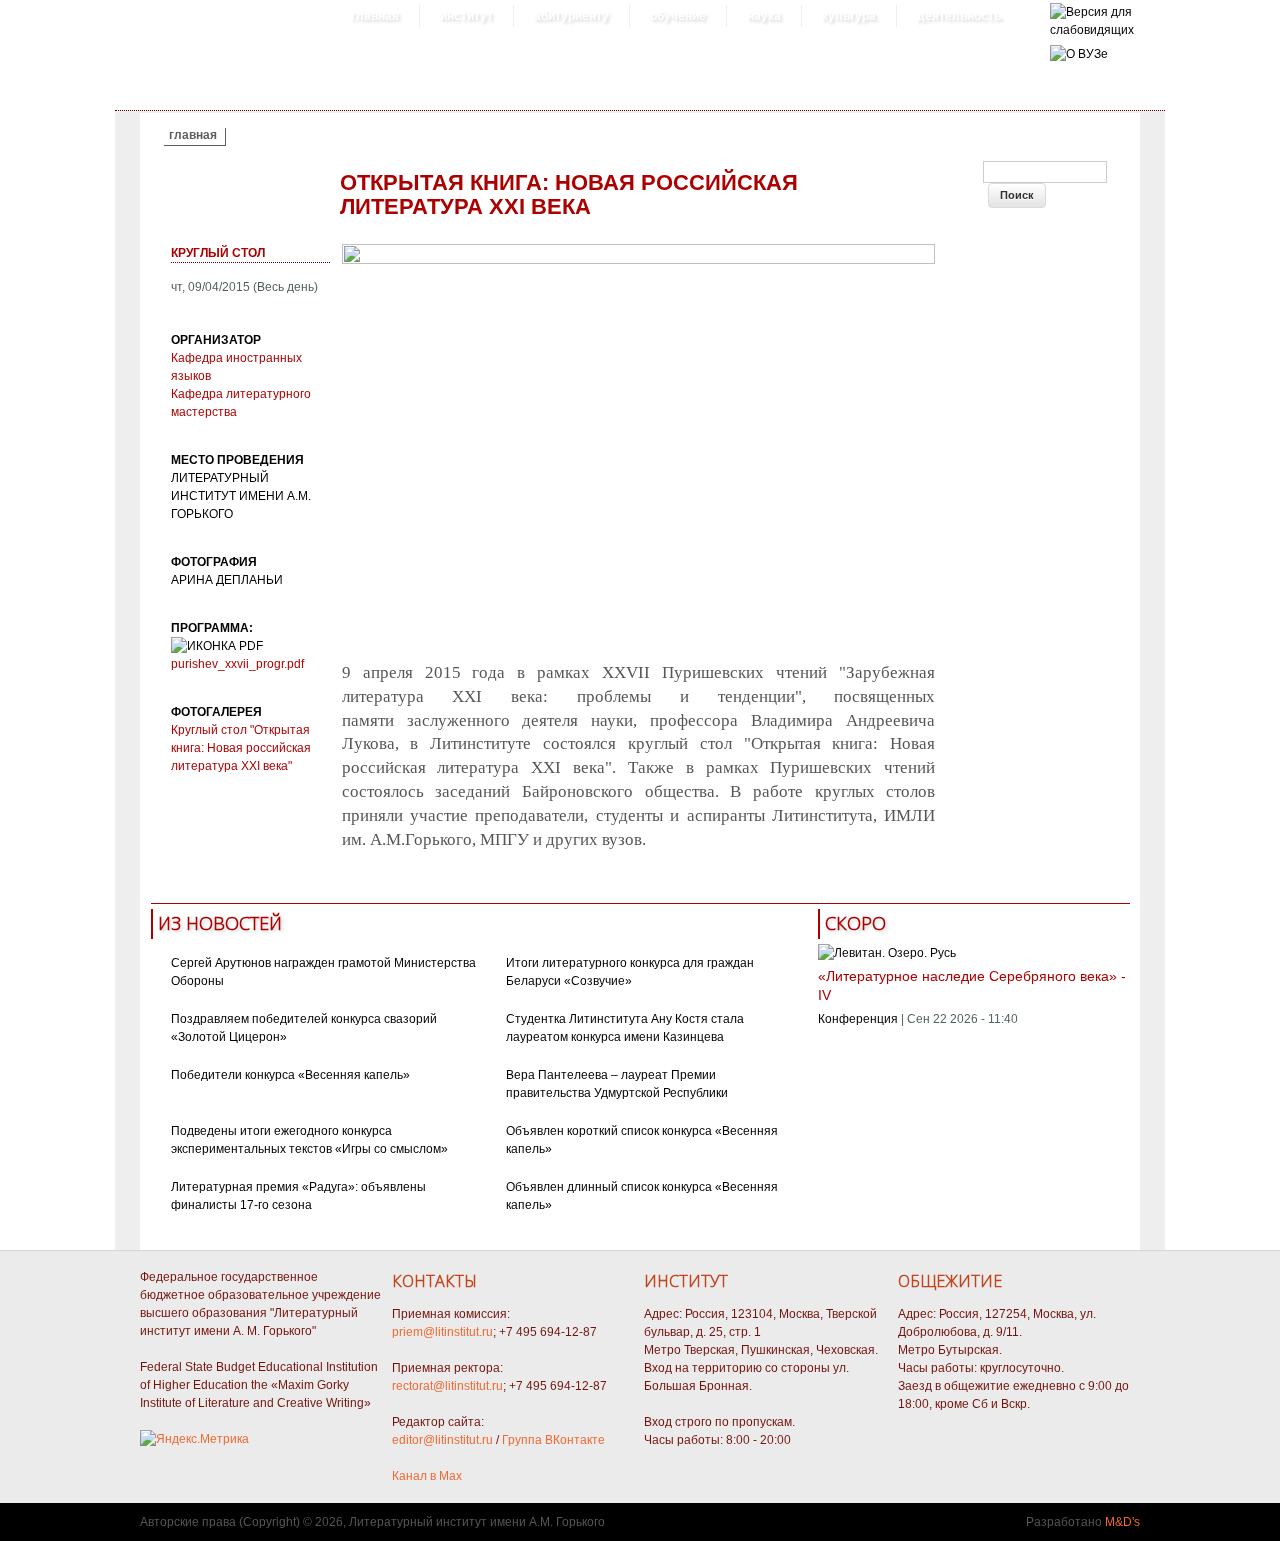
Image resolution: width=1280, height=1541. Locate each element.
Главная (375, 16)
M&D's (1122, 1522)
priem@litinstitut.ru (442, 1332)
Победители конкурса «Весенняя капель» (290, 1075)
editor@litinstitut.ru (442, 1440)
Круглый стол (218, 253)
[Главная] (1092, 30)
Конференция (858, 1019)
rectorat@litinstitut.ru (447, 1386)
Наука (764, 16)
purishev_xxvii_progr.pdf (237, 664)
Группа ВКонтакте (553, 1440)
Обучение (678, 16)
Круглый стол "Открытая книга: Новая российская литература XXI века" (241, 748)
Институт (466, 16)
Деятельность (959, 16)
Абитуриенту (571, 16)
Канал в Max (427, 1476)
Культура (849, 16)
